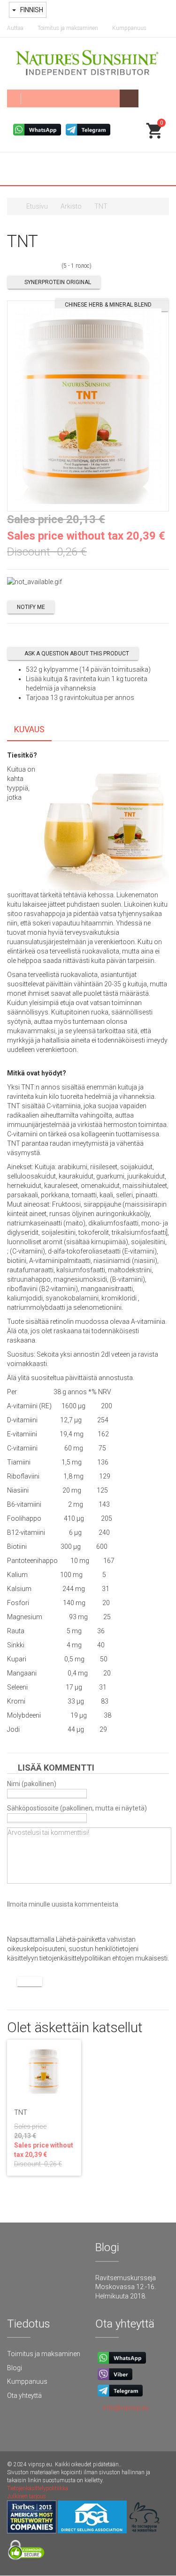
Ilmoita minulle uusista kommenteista (63, 1904)
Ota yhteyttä (24, 2396)
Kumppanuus (129, 28)
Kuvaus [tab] (29, 729)
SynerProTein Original (58, 282)
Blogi (15, 2368)
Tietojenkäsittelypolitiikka (38, 2488)
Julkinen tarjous (27, 2496)
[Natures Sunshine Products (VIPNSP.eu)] (88, 64)
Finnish (31, 10)
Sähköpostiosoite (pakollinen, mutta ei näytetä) (77, 1808)
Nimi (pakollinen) (32, 1784)
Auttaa (15, 28)
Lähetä (30, 1982)
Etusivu (37, 206)
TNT (21, 2112)
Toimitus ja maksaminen (68, 28)
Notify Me (31, 607)
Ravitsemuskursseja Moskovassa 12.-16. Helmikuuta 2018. (126, 2287)
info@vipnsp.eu (126, 2408)
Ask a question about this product (77, 653)
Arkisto (71, 206)
